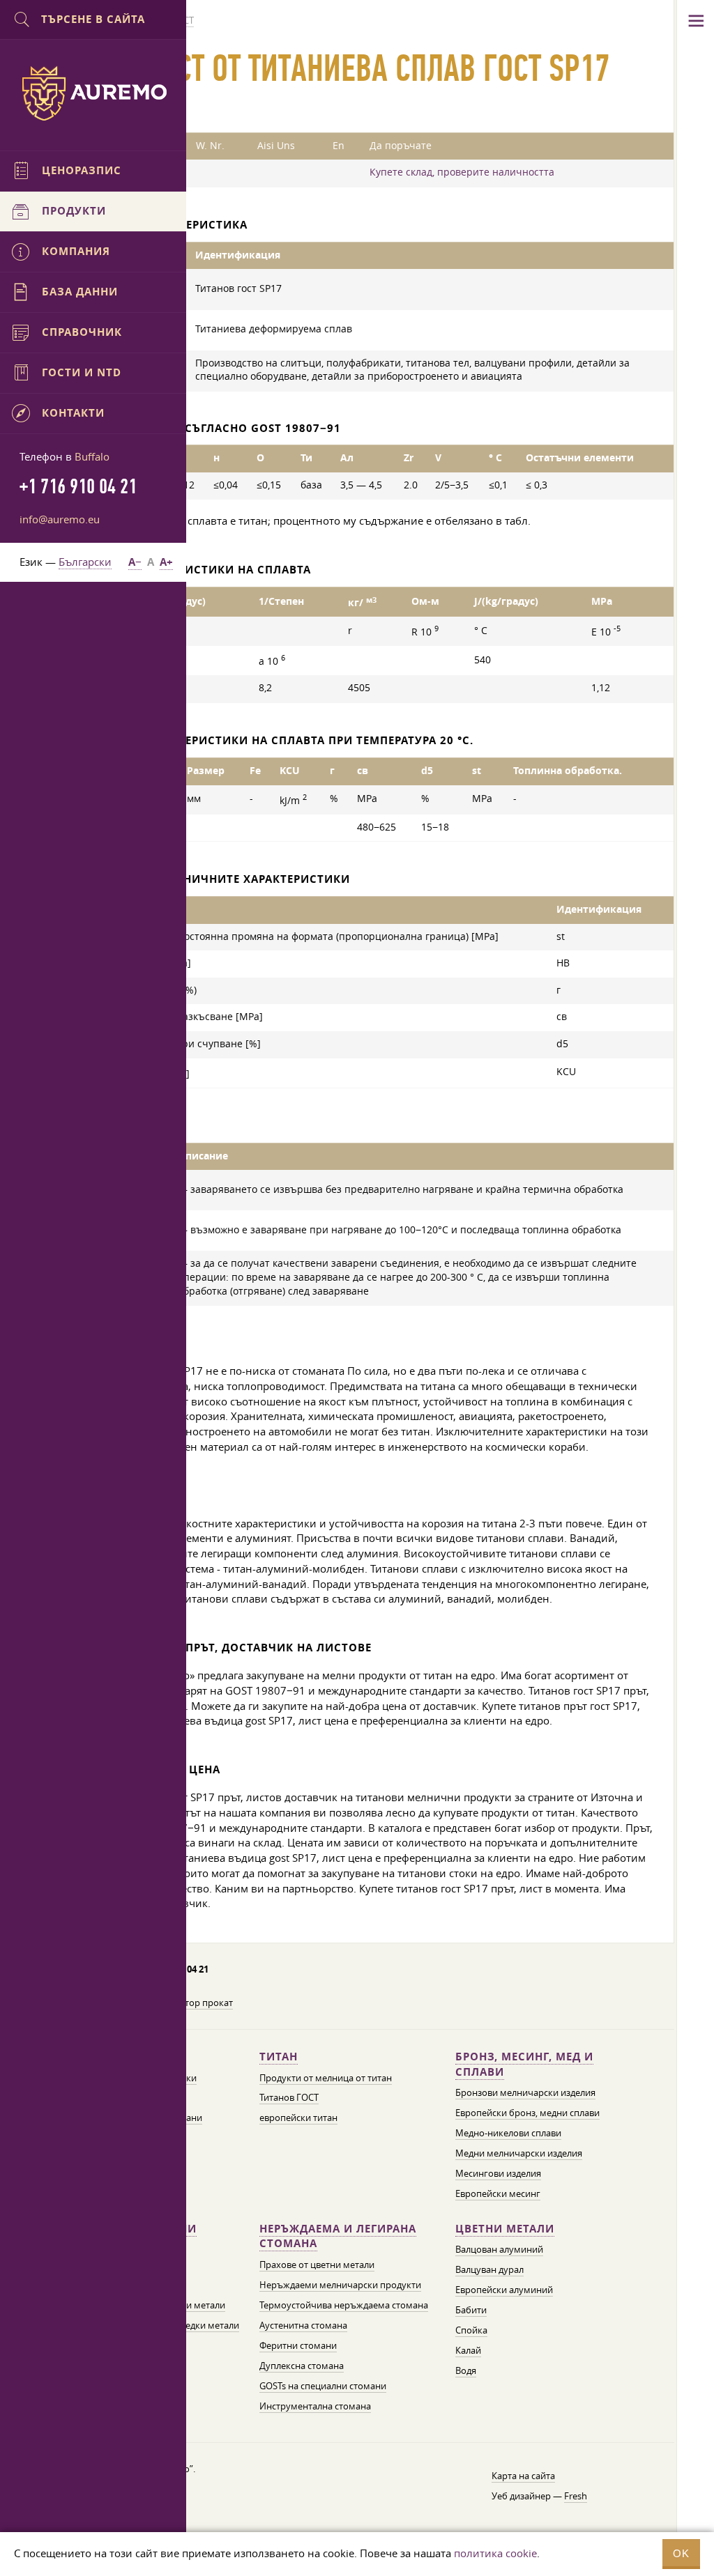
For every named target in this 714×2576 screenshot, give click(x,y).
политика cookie (495, 2553)
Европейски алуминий (504, 2290)
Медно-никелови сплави (508, 2133)
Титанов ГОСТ (289, 2097)
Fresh (576, 2496)
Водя (466, 2370)
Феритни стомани (298, 2345)
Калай (468, 2350)
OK (681, 2553)
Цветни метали (505, 2229)
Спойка (471, 2330)
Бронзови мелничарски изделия (525, 2092)
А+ (166, 562)
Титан (279, 2057)
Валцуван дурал (489, 2269)
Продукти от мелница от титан (326, 2078)
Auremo (93, 93)
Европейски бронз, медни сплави (527, 2113)
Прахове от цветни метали (317, 2265)
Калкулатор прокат (191, 2003)
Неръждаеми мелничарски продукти (340, 2285)
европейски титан (298, 2118)
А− (135, 562)
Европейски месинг (498, 2193)
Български (85, 562)
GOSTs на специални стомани (323, 2386)
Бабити (471, 2310)
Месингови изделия (498, 2173)
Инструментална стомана (315, 2406)
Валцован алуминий (499, 2249)
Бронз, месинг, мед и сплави (524, 2064)
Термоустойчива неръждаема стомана (344, 2305)
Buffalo (92, 456)
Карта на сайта (523, 2476)
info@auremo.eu (60, 519)
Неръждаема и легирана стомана (338, 2236)
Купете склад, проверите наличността (462, 172)
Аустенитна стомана (303, 2325)
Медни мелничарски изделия (519, 2153)
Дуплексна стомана (302, 2366)
